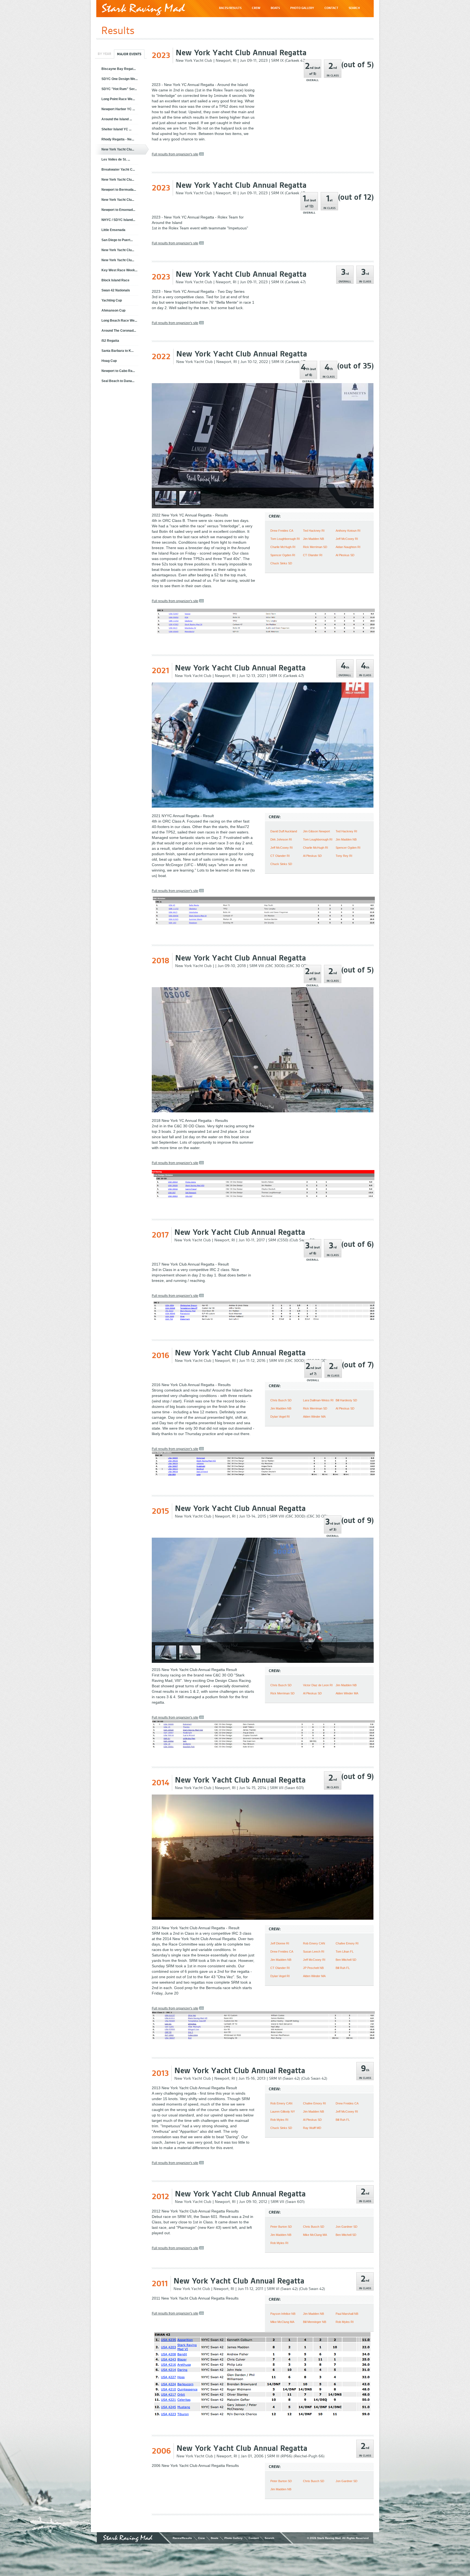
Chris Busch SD (281, 1400)
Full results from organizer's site (175, 154)
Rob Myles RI (279, 2120)
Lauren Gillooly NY (283, 2112)
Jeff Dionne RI (280, 1943)
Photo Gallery (234, 2538)
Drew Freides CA (282, 531)
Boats (215, 2538)
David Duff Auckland (284, 831)
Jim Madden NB (313, 539)
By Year (104, 54)
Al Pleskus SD (345, 555)
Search (269, 2538)
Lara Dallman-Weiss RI (318, 1400)
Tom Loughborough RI (285, 539)
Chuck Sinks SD (281, 563)
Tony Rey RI (344, 856)
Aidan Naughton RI (348, 547)
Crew (201, 2538)
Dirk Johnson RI (281, 839)
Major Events (129, 54)
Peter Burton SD (281, 2227)
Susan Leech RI (314, 1952)
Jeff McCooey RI (347, 539)
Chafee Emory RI (347, 1943)
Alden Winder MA (314, 1417)
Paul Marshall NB (347, 2314)
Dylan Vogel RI (280, 1417)
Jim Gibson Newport (316, 831)
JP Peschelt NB (313, 1968)
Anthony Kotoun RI (348, 531)
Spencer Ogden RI (283, 555)
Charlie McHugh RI (283, 547)
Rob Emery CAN (314, 1943)
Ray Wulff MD (312, 2128)
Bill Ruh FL (343, 1968)
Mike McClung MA (315, 2235)
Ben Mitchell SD (346, 1960)
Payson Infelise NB (283, 2314)
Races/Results (182, 2538)
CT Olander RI (313, 555)
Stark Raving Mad (143, 9)
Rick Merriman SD (315, 547)
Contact (254, 2538)
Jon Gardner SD (347, 2227)
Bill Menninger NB (315, 2322)
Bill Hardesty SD (346, 1400)
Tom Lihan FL (345, 1952)
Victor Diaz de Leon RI (318, 1685)
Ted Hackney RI (314, 531)
